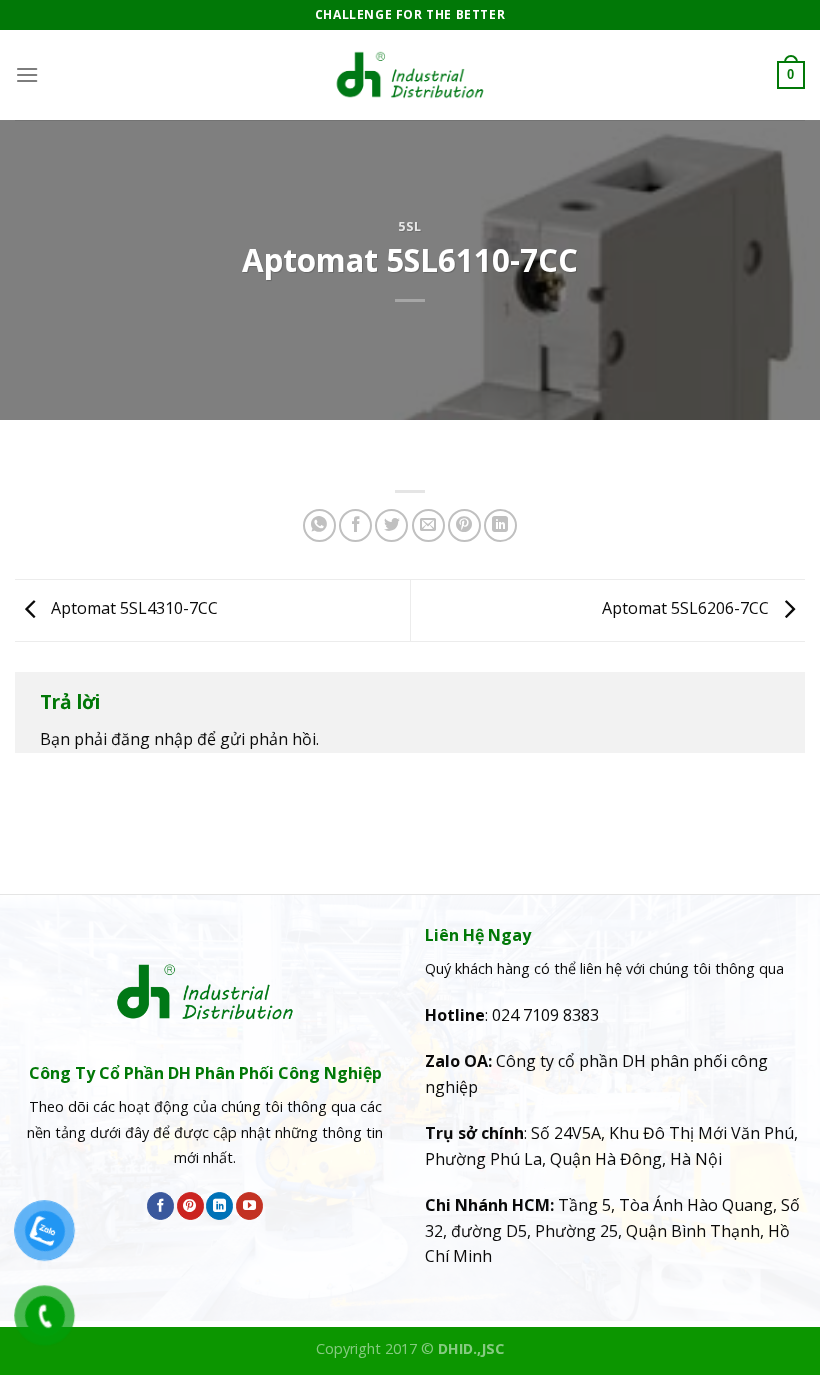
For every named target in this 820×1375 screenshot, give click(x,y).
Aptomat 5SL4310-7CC (132, 609)
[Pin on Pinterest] (464, 525)
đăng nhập (152, 739)
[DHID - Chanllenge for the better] (410, 75)
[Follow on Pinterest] (190, 1206)
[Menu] (27, 74)
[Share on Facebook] (355, 525)
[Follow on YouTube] (249, 1206)
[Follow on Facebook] (160, 1206)
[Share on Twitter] (391, 525)
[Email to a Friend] (428, 525)
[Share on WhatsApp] (319, 525)
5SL (410, 226)
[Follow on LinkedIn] (219, 1206)
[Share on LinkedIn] (500, 525)
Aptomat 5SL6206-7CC (687, 609)
